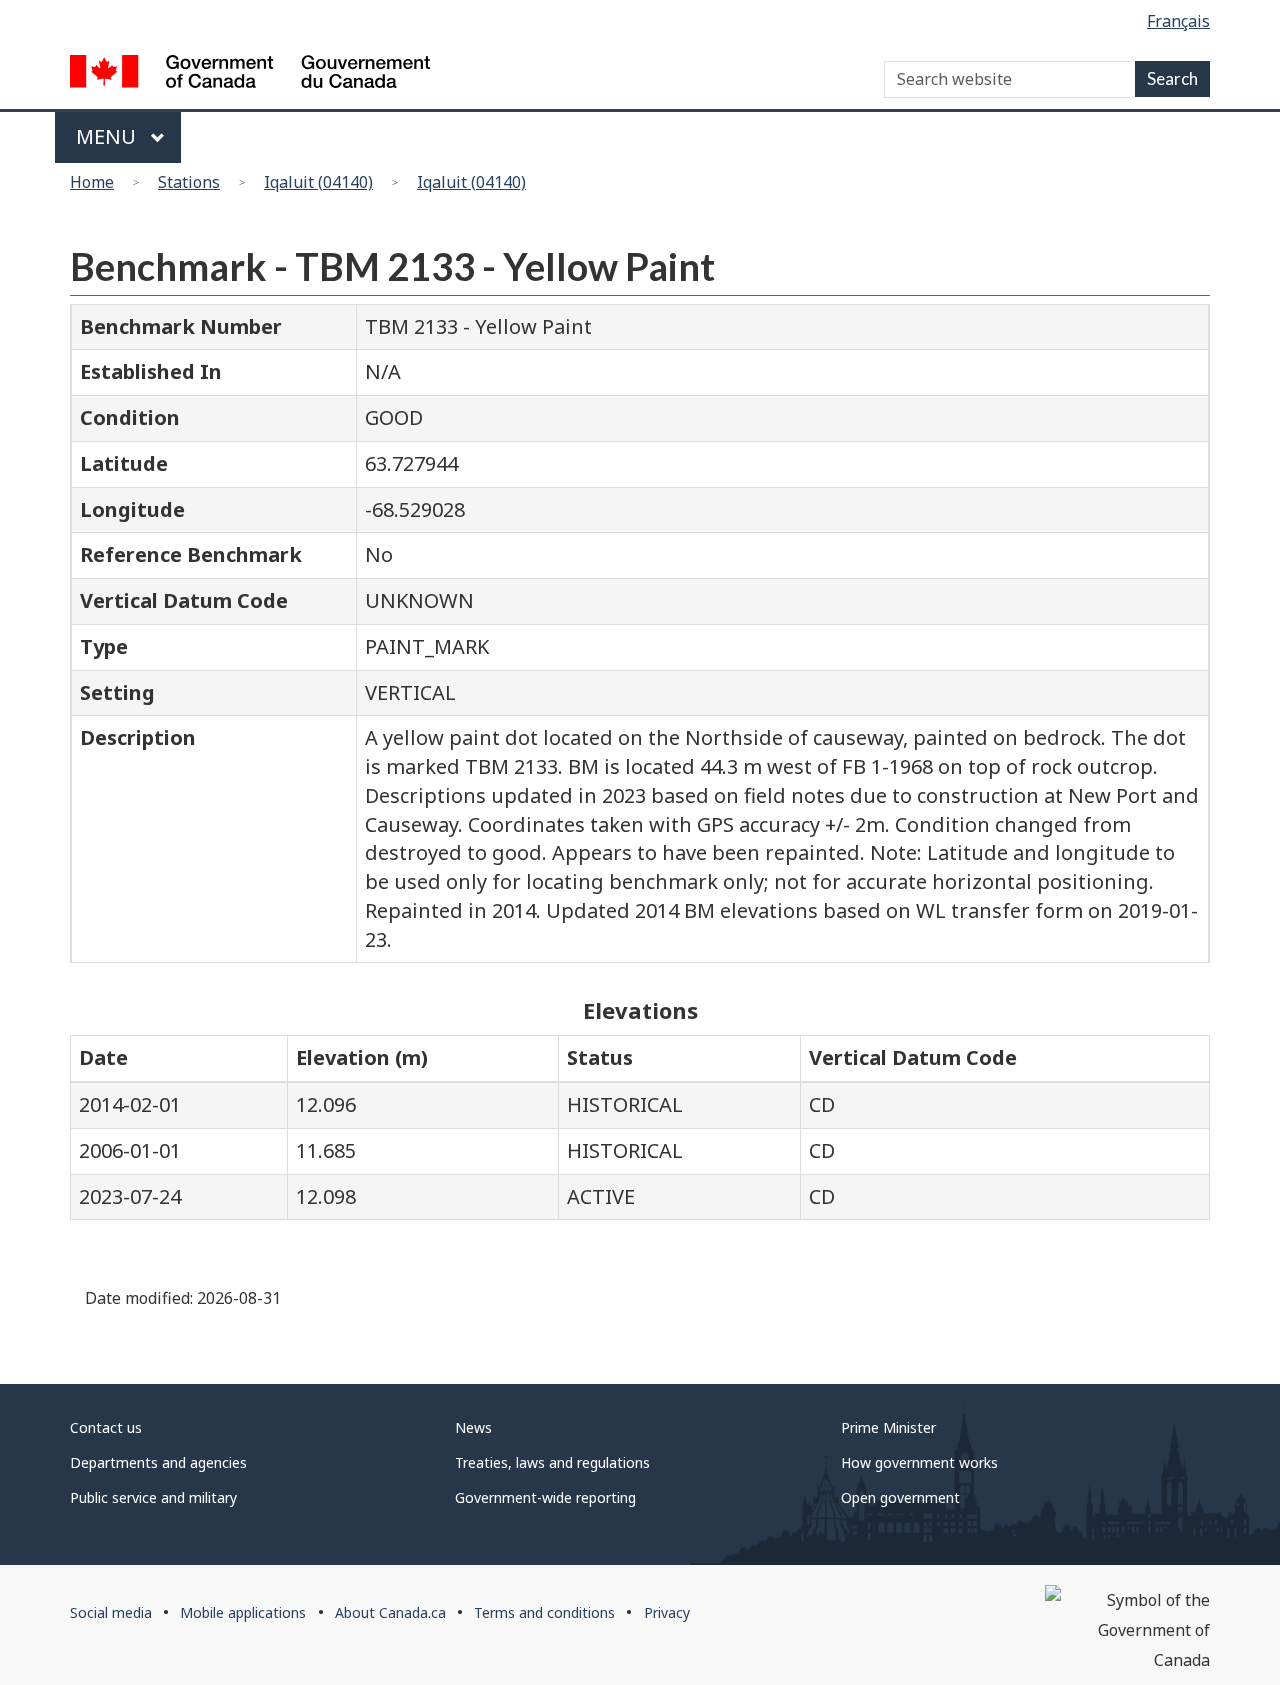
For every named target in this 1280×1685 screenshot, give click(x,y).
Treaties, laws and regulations (552, 1462)
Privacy (667, 1612)
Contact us (106, 1427)
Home (92, 182)
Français (1178, 21)
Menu (108, 136)
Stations (189, 182)
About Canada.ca (390, 1612)
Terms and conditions (544, 1612)
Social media (111, 1612)
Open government (900, 1497)
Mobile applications (243, 1612)
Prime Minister (888, 1427)
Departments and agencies (158, 1462)
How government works (919, 1462)
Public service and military (153, 1497)
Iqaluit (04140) (318, 182)
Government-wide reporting (545, 1497)
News (473, 1427)
